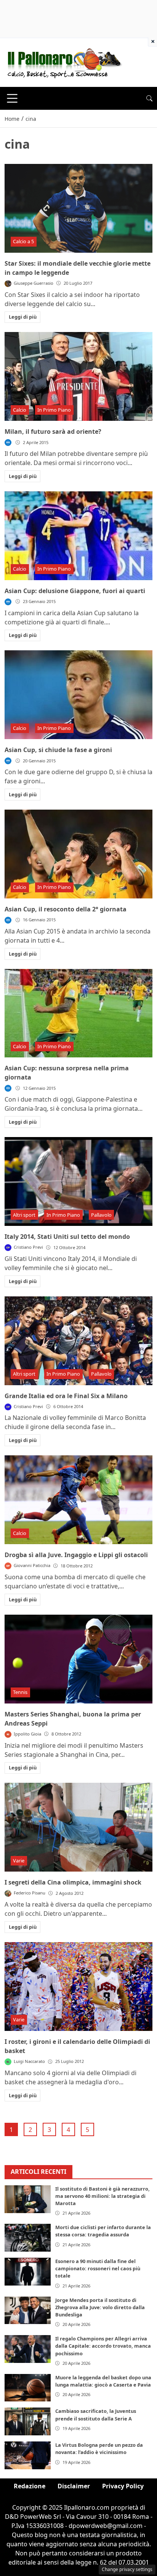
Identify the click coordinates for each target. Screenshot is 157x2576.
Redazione (30, 2486)
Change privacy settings (127, 2569)
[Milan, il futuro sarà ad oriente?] (78, 376)
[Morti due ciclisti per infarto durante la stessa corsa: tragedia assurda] (28, 2238)
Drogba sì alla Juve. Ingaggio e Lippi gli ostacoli (76, 1555)
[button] (149, 98)
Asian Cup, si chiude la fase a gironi (58, 750)
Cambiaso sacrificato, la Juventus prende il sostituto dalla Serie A (96, 2415)
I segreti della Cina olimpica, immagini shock (73, 1882)
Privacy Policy (123, 2486)
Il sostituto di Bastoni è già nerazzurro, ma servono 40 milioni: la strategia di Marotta (103, 2196)
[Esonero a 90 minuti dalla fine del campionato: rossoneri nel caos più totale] (28, 2272)
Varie (19, 1861)
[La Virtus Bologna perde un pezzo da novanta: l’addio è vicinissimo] (28, 2455)
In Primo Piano (54, 410)
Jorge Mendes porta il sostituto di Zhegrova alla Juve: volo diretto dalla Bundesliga (100, 2307)
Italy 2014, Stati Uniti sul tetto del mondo (67, 1237)
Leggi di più (23, 317)
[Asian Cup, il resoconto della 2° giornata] (78, 854)
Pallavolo (101, 1215)
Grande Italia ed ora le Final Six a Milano (66, 1396)
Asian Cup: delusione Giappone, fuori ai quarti (75, 591)
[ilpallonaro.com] (63, 62)
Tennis (20, 1692)
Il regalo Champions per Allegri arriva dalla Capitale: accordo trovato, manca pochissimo (103, 2346)
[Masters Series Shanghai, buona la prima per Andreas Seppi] (78, 1659)
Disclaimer (74, 2486)
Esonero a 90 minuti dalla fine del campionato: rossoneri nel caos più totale (98, 2268)
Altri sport (24, 1215)
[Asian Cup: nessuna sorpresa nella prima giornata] (78, 1013)
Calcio (20, 410)
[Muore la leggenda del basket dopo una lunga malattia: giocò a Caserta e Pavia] (28, 2388)
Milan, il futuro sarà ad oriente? (53, 431)
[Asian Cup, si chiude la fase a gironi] (78, 695)
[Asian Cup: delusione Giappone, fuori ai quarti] (78, 536)
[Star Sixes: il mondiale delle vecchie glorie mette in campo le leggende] (78, 208)
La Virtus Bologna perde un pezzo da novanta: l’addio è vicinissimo (99, 2448)
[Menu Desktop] (12, 98)
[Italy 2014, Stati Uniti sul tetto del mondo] (78, 1181)
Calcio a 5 (23, 241)
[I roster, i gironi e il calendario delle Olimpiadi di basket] (78, 1987)
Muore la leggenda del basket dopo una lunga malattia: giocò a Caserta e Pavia (103, 2381)
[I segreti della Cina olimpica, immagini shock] (78, 1827)
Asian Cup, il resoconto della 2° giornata (66, 909)
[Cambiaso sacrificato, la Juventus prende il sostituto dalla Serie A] (28, 2421)
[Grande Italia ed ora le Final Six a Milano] (78, 1341)
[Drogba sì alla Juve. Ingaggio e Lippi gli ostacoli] (78, 1500)
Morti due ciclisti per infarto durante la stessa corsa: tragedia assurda (103, 2231)
